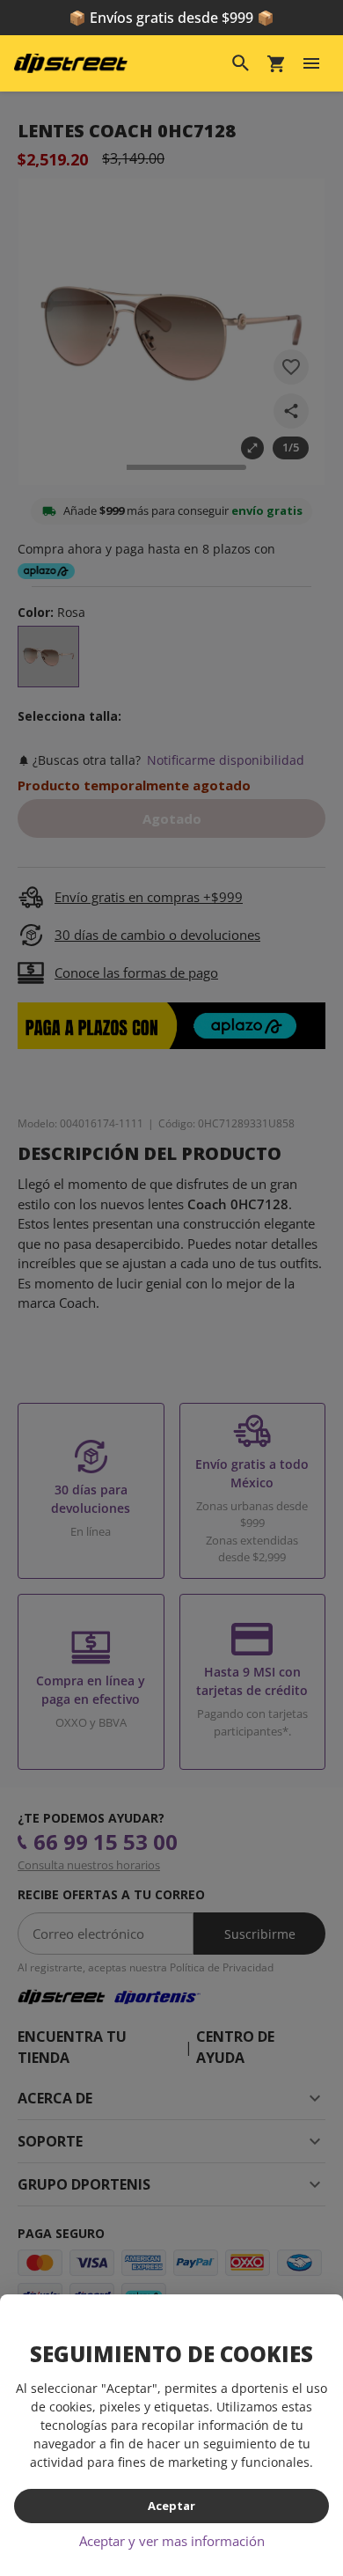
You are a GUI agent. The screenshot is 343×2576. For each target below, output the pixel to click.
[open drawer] (311, 63)
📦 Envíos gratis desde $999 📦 (171, 18)
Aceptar (171, 2506)
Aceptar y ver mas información (172, 2541)
